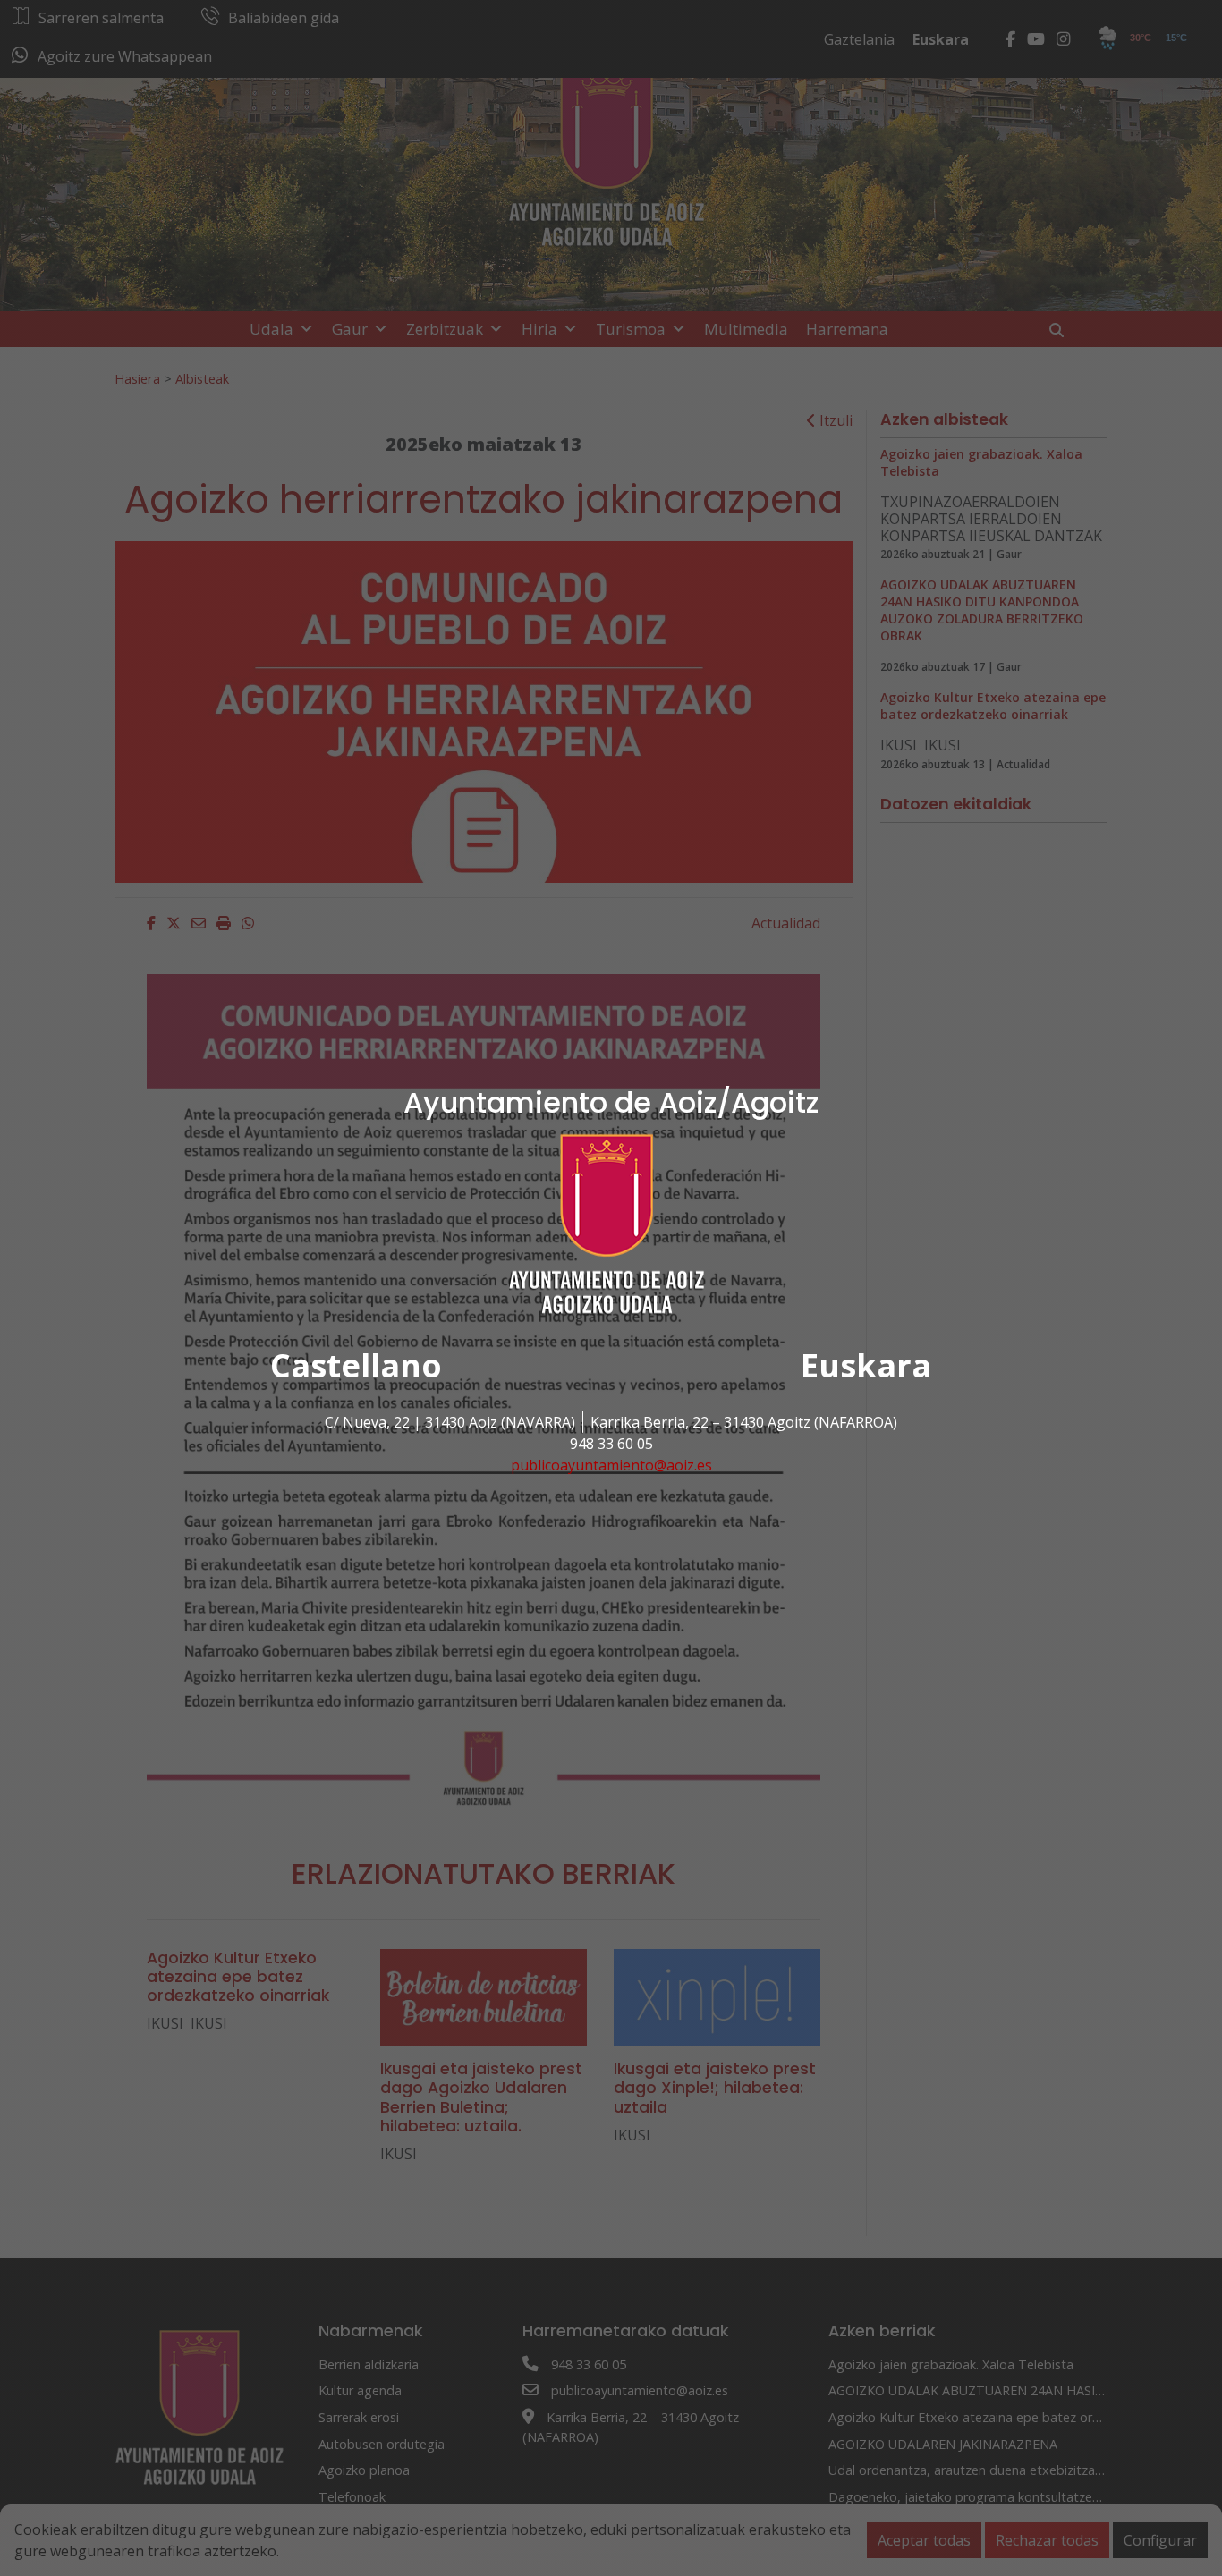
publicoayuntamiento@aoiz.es (611, 1465)
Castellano (356, 1365)
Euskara (866, 1365)
